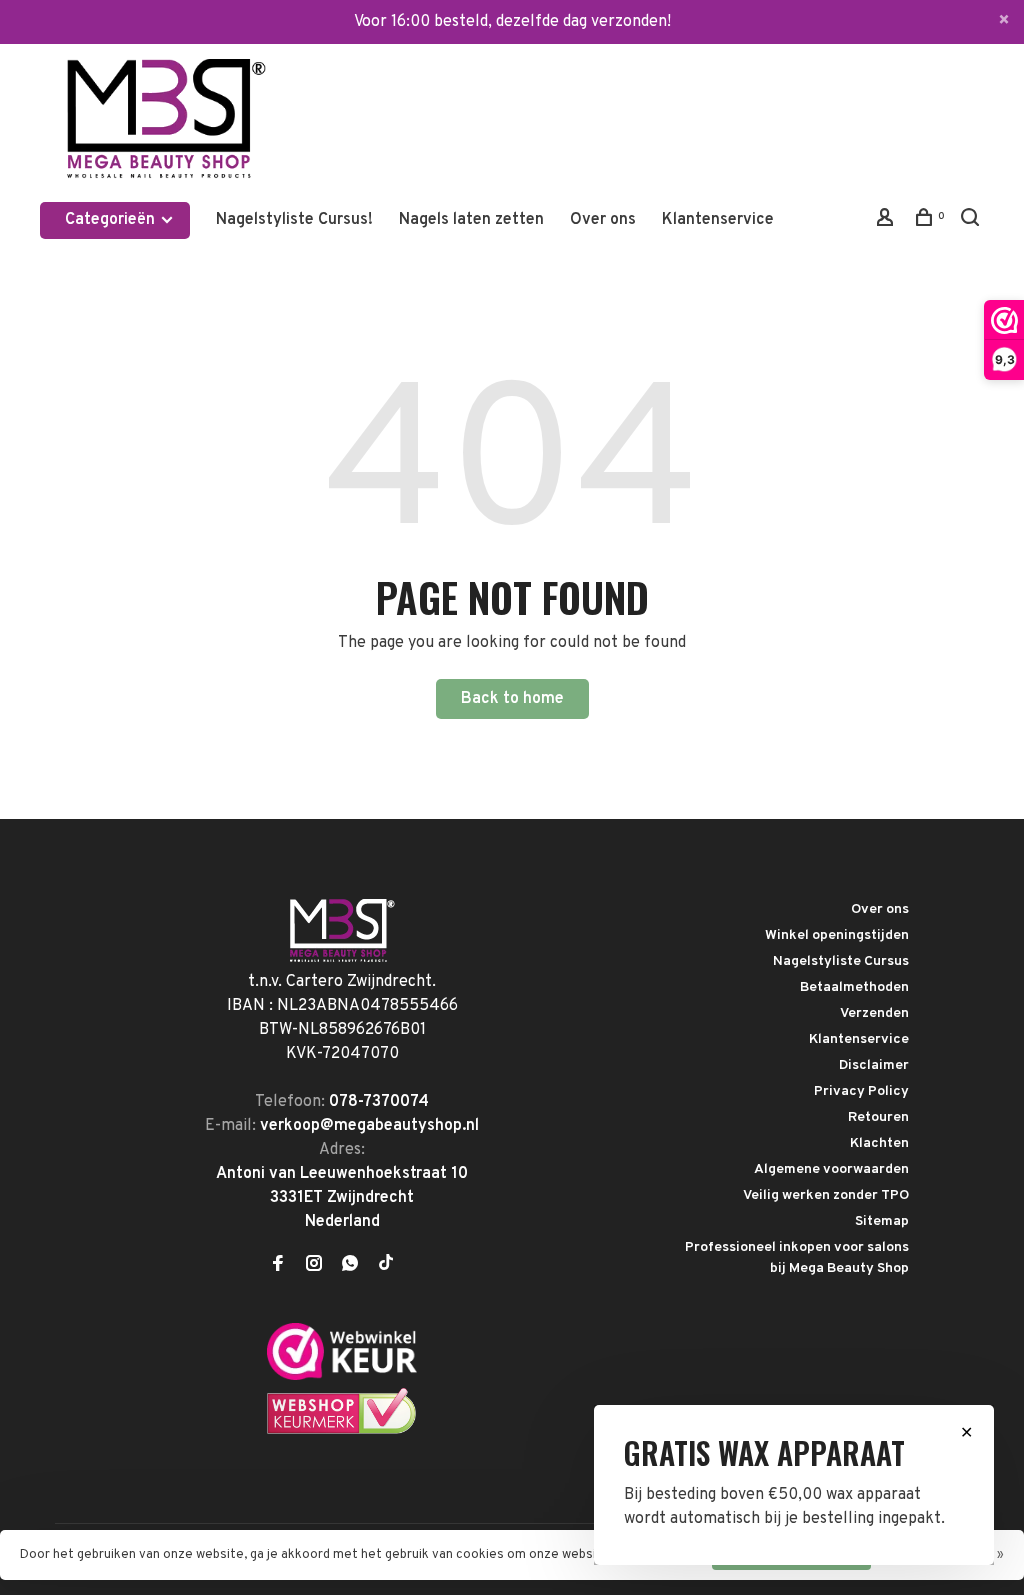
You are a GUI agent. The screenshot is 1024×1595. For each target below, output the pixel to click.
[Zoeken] (972, 221)
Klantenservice (718, 220)
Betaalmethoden (854, 987)
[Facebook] (278, 1266)
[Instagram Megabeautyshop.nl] (314, 1266)
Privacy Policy (861, 1091)
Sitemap (882, 1221)
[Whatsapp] (350, 1266)
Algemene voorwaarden (831, 1169)
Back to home (512, 699)
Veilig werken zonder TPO (826, 1195)
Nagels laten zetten (471, 220)
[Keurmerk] (342, 1376)
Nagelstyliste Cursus (841, 961)
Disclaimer (874, 1065)
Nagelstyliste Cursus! (294, 220)
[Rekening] (887, 221)
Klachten (879, 1143)
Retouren (878, 1117)
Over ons (603, 220)
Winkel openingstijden (837, 935)
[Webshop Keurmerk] (342, 1431)
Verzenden (874, 1013)
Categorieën (112, 220)
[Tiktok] (386, 1266)
